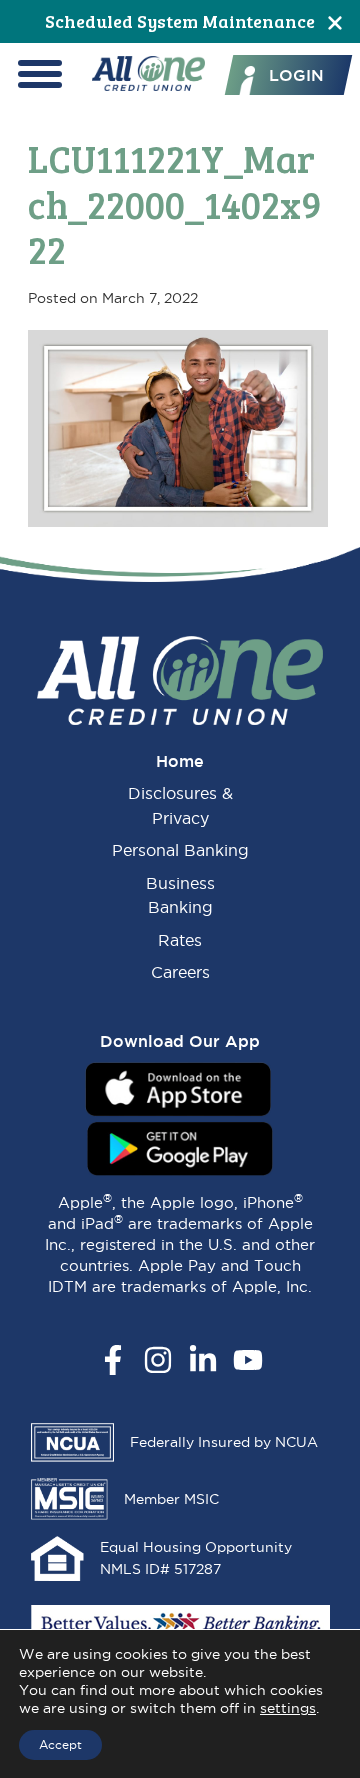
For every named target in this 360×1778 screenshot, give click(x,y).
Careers (180, 972)
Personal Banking (180, 850)
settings (288, 1708)
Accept (60, 1744)
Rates (180, 940)
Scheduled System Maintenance (180, 21)
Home (180, 761)
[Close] (335, 21)
